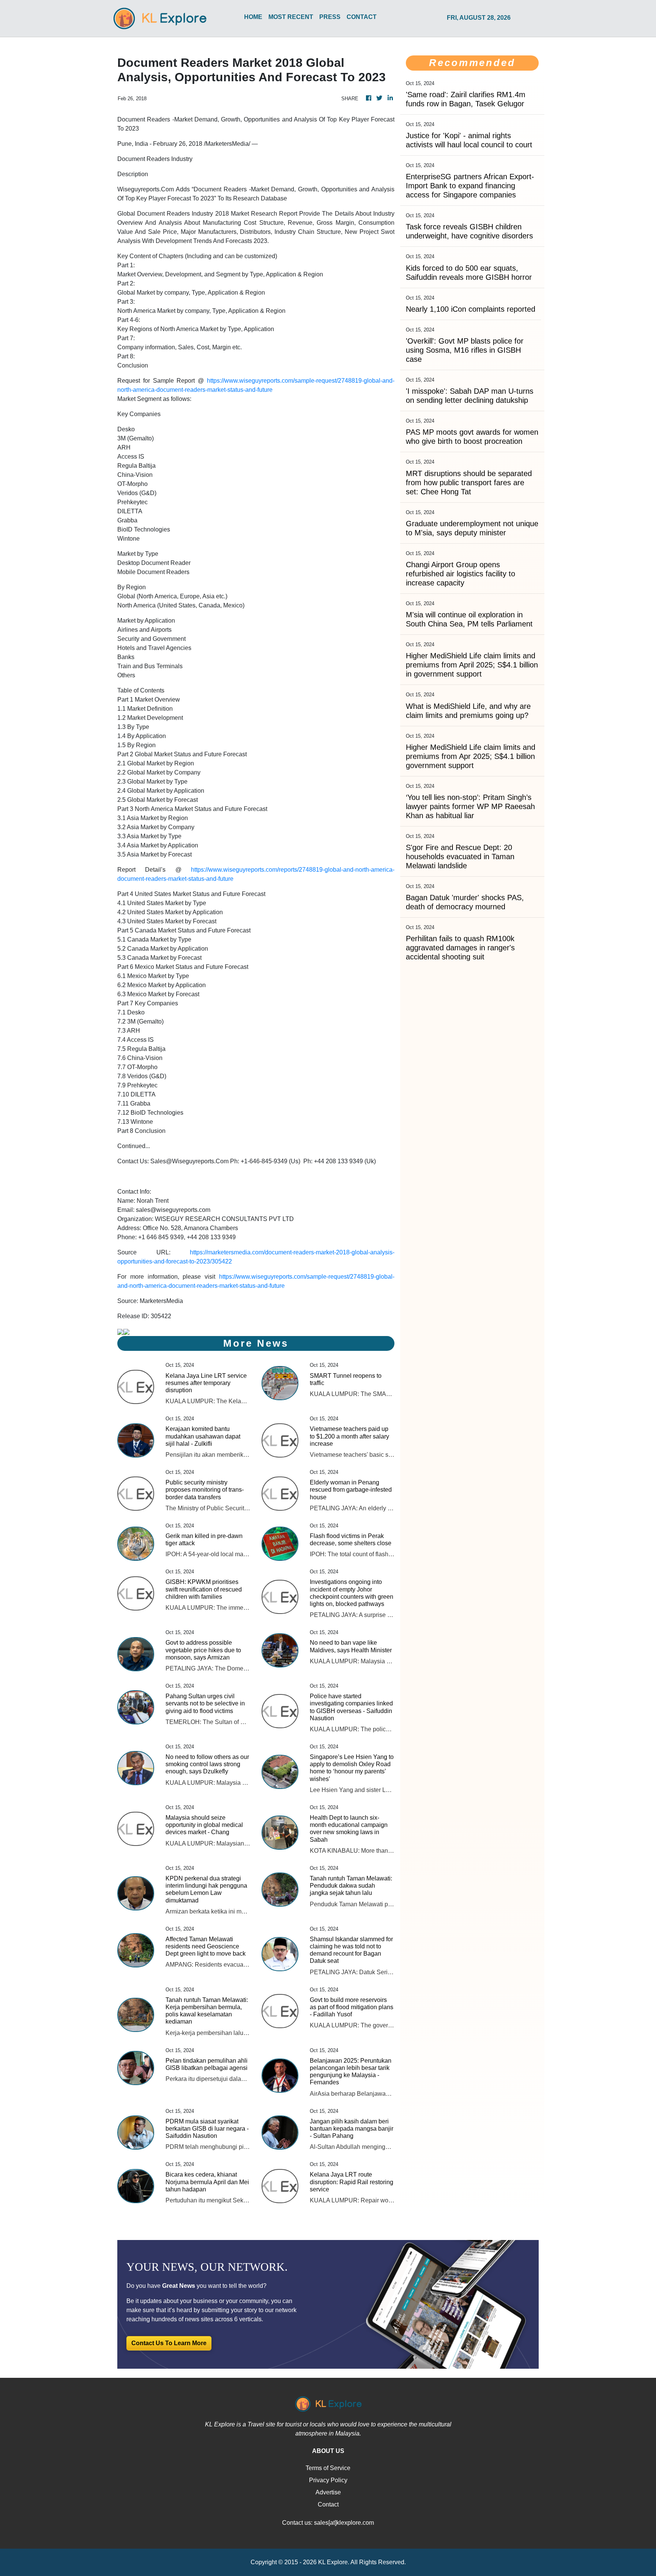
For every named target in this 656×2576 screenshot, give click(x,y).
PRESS (330, 17)
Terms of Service (328, 2468)
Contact (328, 2504)
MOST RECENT (291, 17)
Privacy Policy (328, 2480)
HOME (253, 17)
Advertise (328, 2492)
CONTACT (362, 17)
